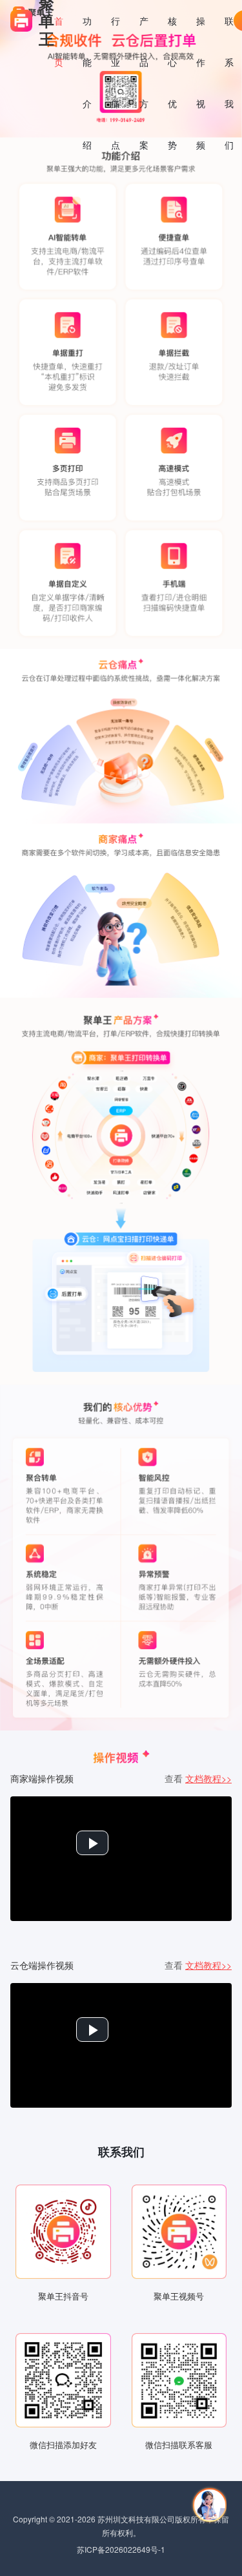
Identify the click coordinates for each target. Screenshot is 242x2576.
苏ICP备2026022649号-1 (121, 2549)
